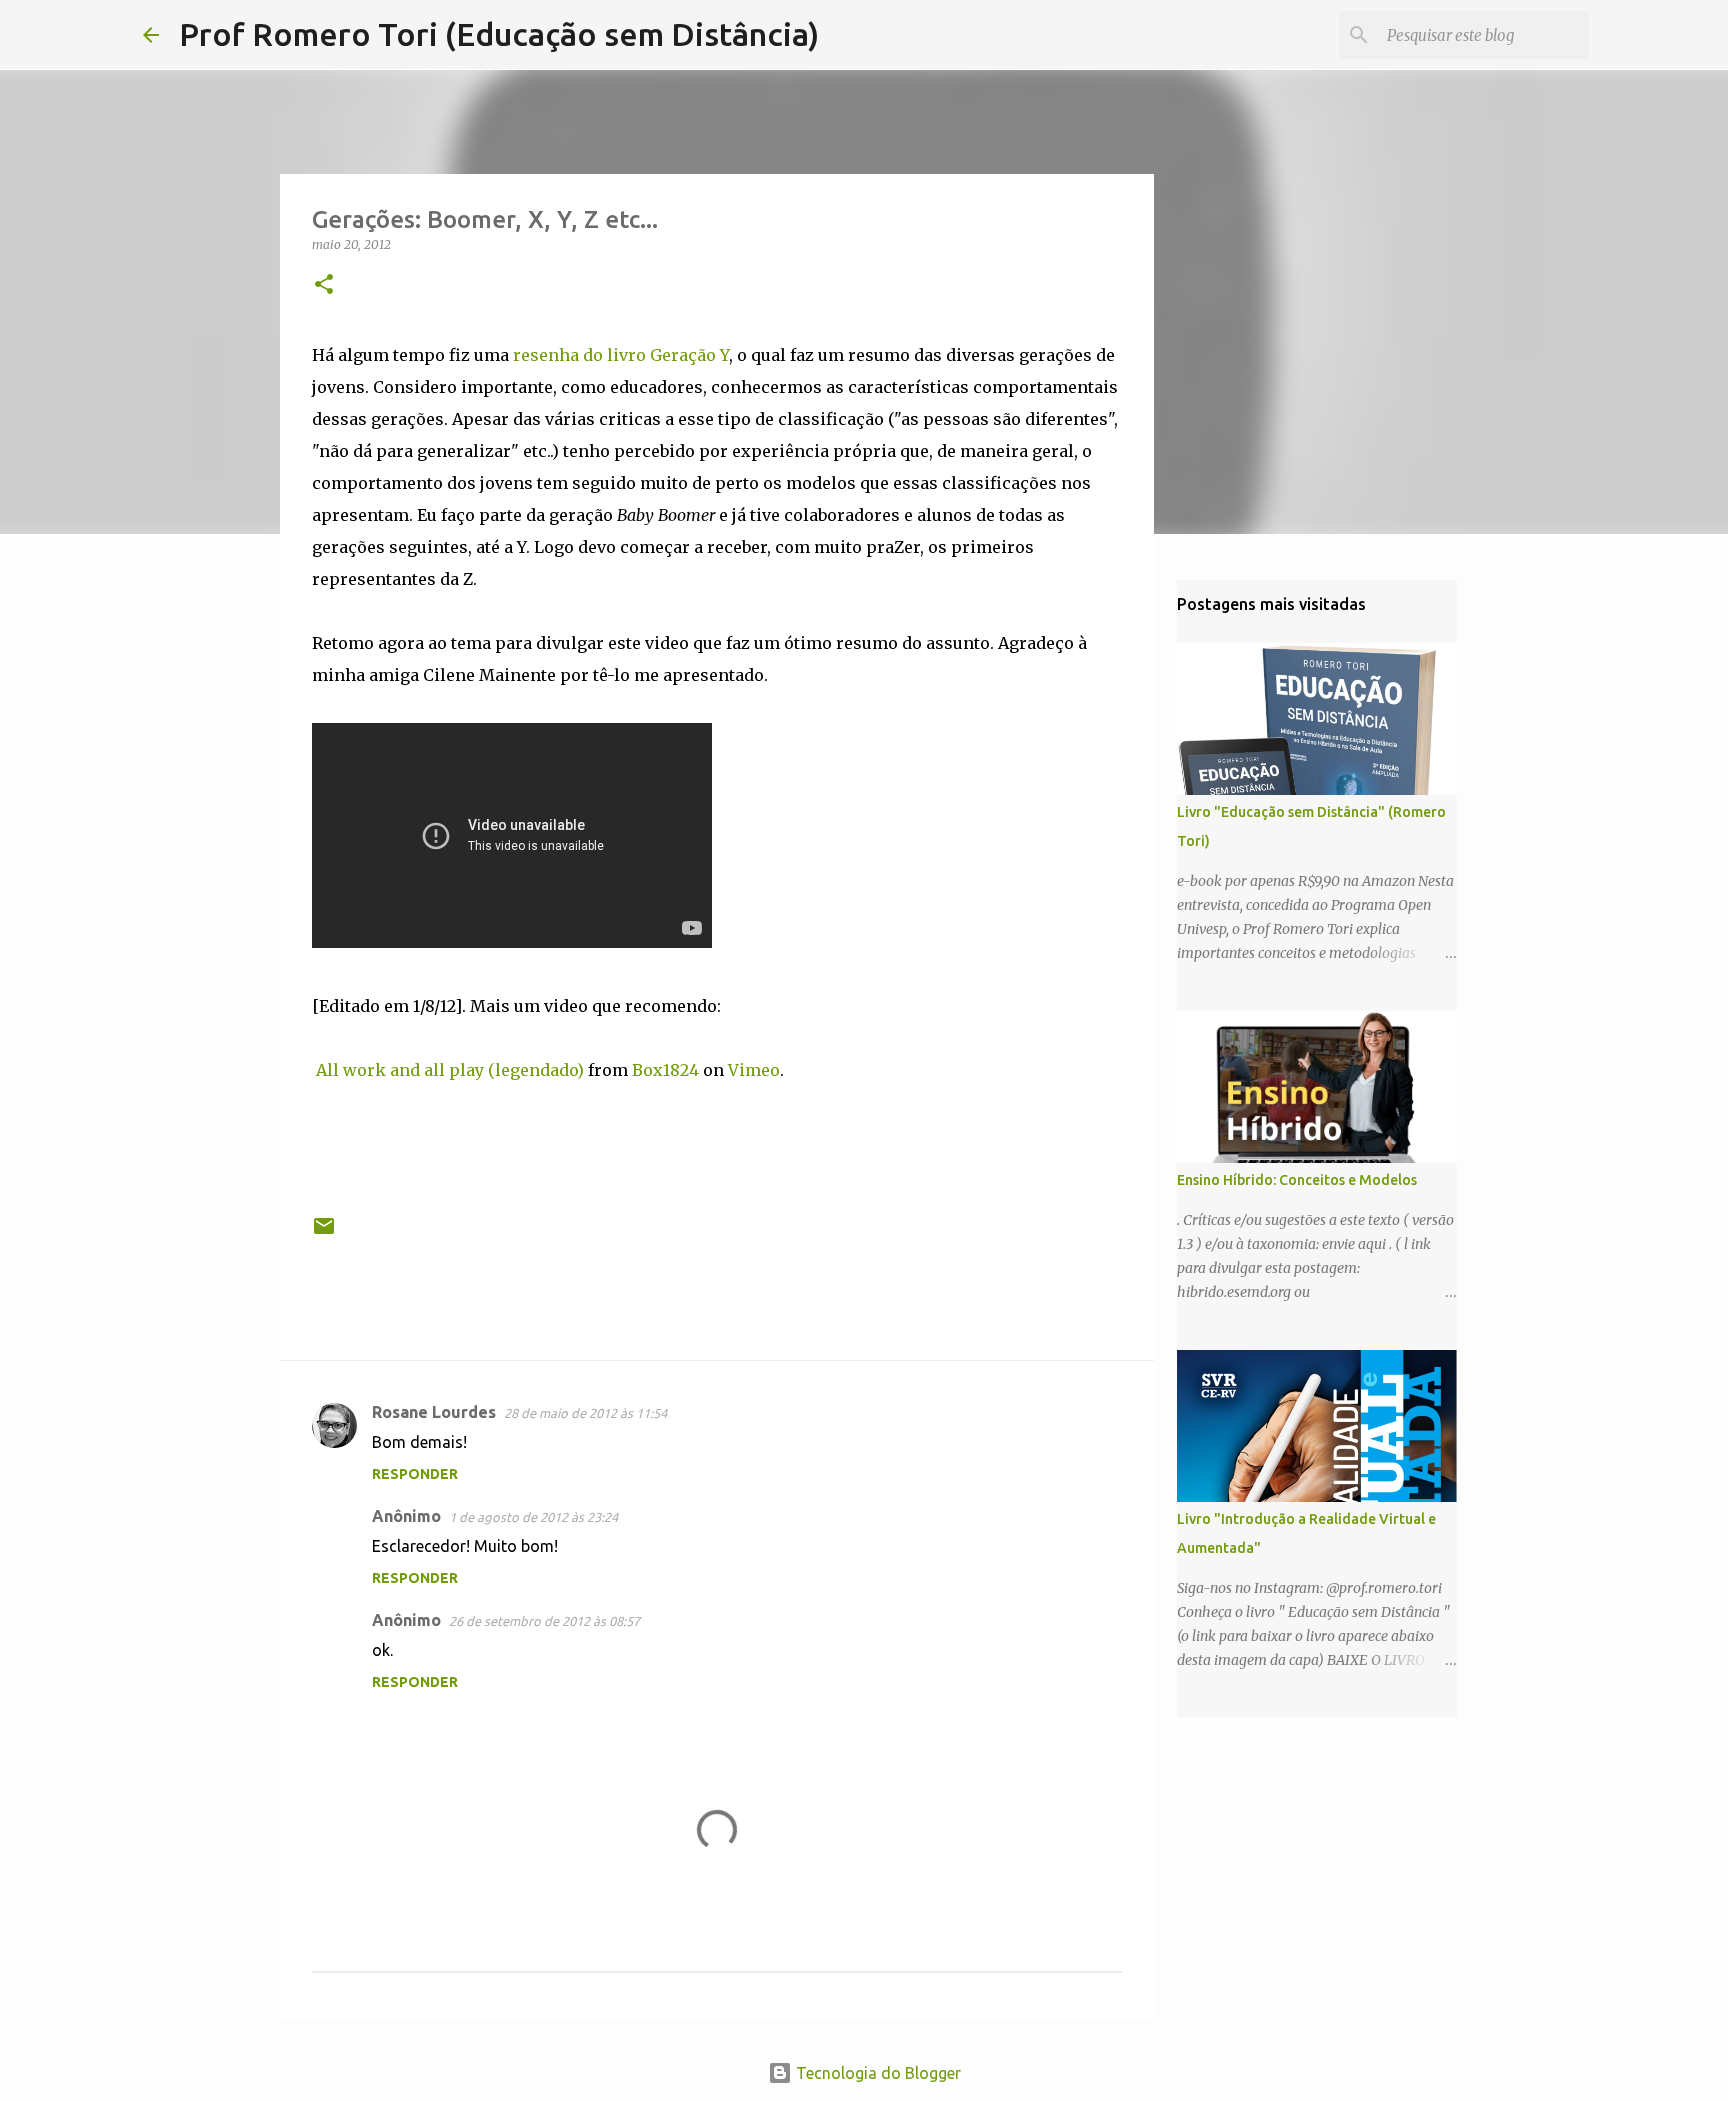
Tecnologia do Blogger (876, 2073)
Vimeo (754, 1070)
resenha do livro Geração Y (621, 355)
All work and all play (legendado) (450, 1070)
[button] (324, 285)
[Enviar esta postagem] (324, 1233)
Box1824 (665, 1070)
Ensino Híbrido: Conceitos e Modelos (1297, 1180)
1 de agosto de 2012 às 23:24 (533, 1517)
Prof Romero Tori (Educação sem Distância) (499, 34)
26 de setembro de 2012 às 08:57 (544, 1621)
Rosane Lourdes (434, 1412)
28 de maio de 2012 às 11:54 (585, 1413)
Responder (415, 1474)
